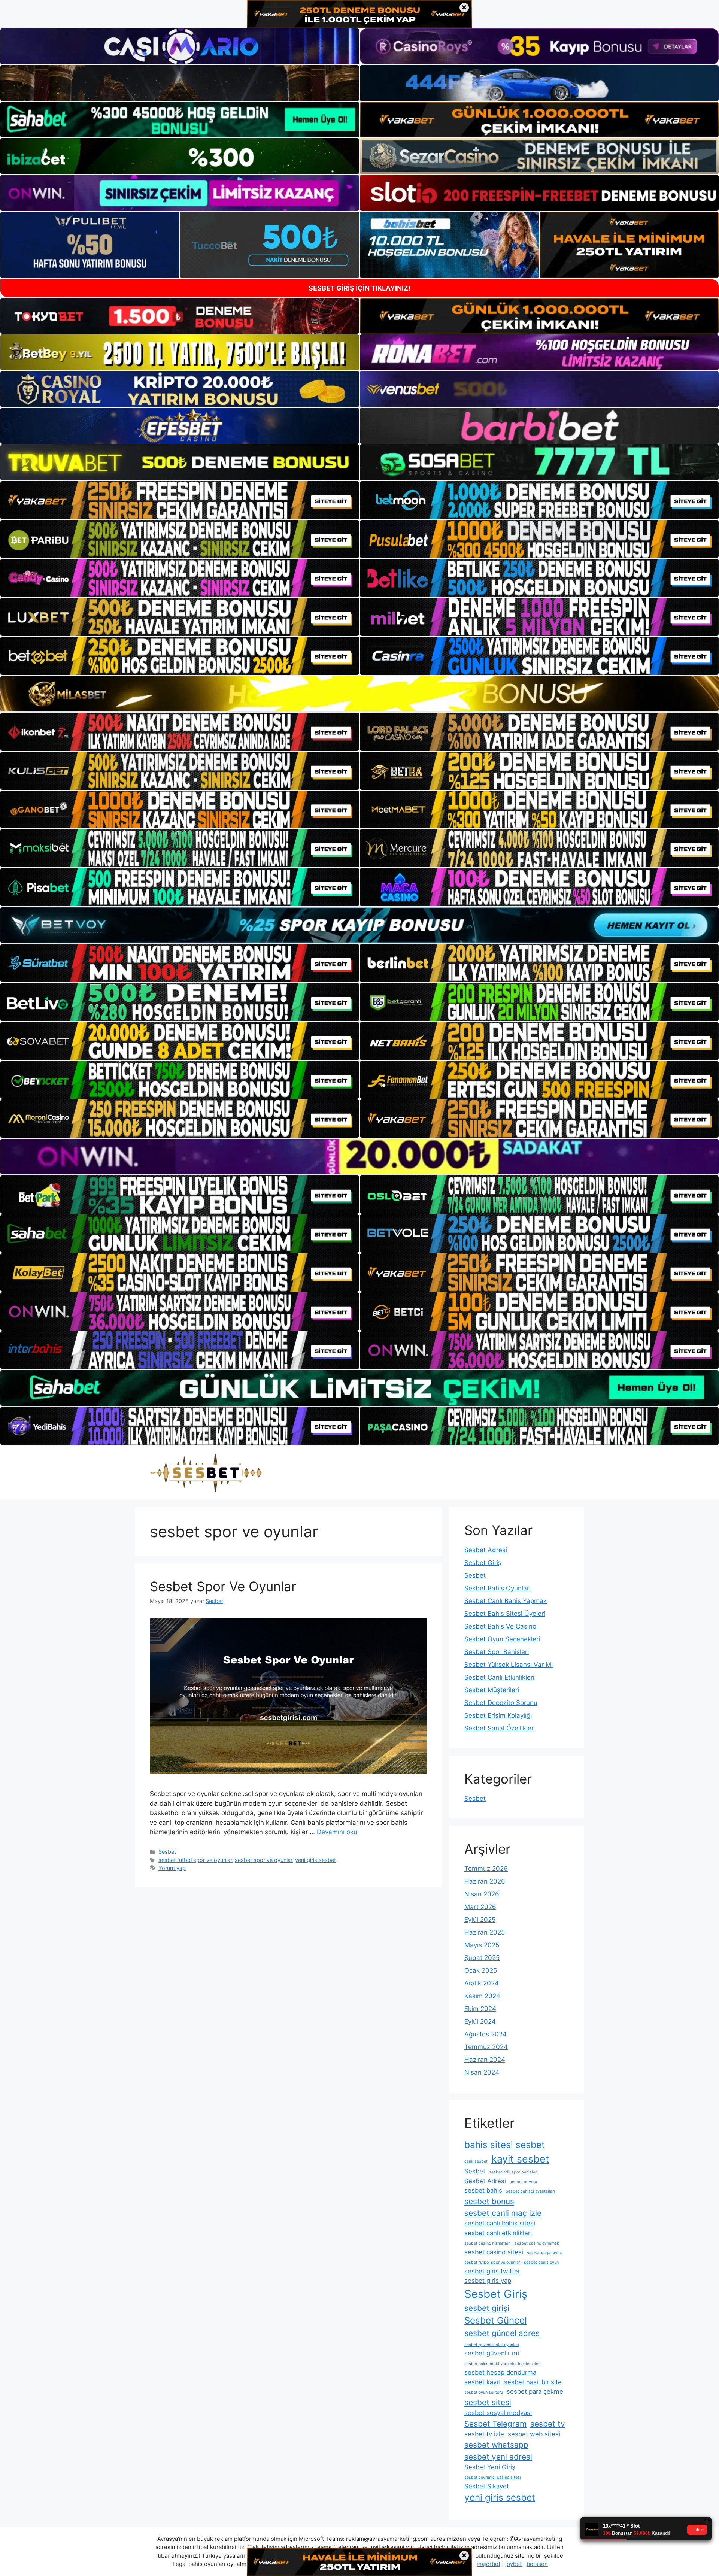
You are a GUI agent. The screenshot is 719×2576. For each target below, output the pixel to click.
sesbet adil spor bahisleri (513, 2172)
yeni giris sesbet (315, 1860)
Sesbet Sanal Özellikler (499, 1728)
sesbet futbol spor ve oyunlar (195, 1860)
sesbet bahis (483, 2190)
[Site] (180, 500)
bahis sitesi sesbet (505, 2145)
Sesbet (167, 1852)
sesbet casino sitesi (494, 2252)
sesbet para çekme (535, 2391)
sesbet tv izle (484, 2434)
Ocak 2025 (481, 1970)
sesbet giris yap (488, 2281)
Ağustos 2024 (486, 2034)
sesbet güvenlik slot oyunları (492, 2345)
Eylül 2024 (480, 2021)
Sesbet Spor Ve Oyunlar (223, 1586)
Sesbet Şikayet (487, 2486)
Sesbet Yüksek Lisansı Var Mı (509, 1665)
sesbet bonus (489, 2201)
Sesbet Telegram (495, 2424)
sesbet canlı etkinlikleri (498, 2233)
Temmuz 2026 (486, 1869)
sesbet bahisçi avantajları (530, 2191)
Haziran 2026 (485, 1881)
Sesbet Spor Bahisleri (497, 1652)
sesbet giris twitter (492, 2271)
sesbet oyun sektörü (484, 2392)
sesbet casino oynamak (537, 2243)
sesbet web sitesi (534, 2434)
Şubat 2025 (482, 1958)
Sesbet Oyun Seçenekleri (502, 1639)
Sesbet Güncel (496, 2320)
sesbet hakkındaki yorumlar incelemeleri (503, 2364)
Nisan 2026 (482, 1894)
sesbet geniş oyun (541, 2262)
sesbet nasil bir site (533, 2382)
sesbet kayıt (482, 2382)
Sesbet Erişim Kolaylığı (498, 1715)
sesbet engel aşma (545, 2253)
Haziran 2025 (485, 1932)
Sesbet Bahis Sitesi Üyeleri (505, 1614)
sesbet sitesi (488, 2402)
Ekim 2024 (480, 2009)
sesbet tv (548, 2424)
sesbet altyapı (523, 2182)
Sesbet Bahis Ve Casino (500, 1626)
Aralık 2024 (482, 1983)
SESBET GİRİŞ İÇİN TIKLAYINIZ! (359, 288)
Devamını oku (337, 1832)
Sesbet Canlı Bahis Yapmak (506, 1601)
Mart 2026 (480, 1907)
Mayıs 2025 (482, 1945)
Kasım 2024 (482, 1996)
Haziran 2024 (485, 2060)
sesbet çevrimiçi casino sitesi (493, 2477)
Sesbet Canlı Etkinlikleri (499, 1677)
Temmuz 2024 (486, 2047)
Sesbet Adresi (486, 1550)
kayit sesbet (520, 2159)
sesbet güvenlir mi (492, 2353)
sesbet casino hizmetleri (488, 2243)
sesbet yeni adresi (498, 2457)
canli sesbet (476, 2161)
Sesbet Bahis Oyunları (497, 1588)
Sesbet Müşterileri (492, 1690)
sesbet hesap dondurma (500, 2372)
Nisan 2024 (482, 2072)
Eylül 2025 (480, 1920)
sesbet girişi (487, 2308)
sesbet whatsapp (496, 2445)
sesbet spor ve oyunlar (263, 1860)
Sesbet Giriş (483, 1563)
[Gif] (359, 694)
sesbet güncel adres (502, 2333)
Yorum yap (172, 1868)
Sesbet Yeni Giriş (490, 2467)
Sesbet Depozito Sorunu (501, 1703)
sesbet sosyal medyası (498, 2413)
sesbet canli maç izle (503, 2213)
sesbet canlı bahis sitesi (500, 2223)
